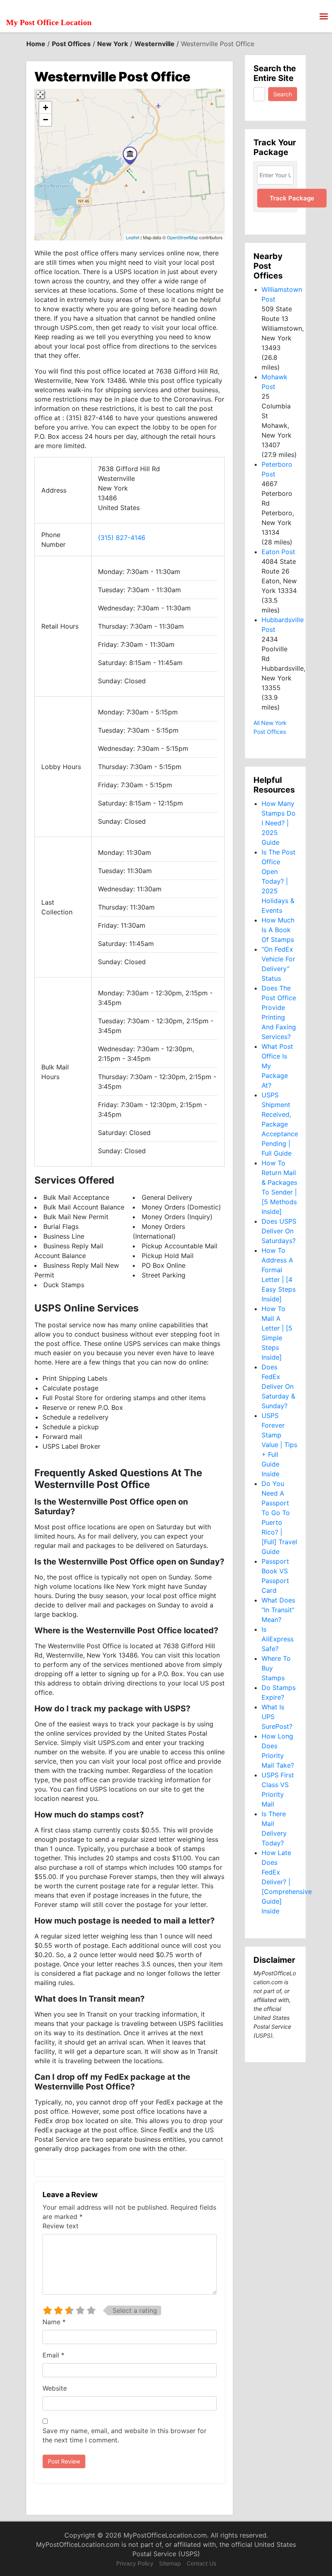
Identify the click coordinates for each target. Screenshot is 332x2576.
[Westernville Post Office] (130, 156)
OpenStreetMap (182, 237)
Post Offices (71, 44)
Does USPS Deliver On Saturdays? (279, 1231)
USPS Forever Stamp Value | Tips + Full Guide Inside (279, 1445)
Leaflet (133, 237)
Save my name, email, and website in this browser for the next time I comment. (125, 2435)
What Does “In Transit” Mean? (278, 1610)
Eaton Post (278, 552)
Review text (61, 2226)
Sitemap (170, 2563)
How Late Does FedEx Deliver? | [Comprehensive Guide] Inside (287, 1882)
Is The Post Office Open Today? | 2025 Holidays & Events (279, 881)
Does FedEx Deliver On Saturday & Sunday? (278, 1386)
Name (54, 2322)
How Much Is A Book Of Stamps (278, 930)
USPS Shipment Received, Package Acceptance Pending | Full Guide (280, 1124)
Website (55, 2388)
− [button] (46, 120)
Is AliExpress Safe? (278, 1639)
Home (36, 44)
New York (113, 44)
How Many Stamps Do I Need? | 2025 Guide (279, 823)
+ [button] (46, 107)
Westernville (154, 44)
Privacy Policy (135, 2563)
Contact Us (201, 2563)
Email (53, 2355)
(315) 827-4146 (122, 538)
